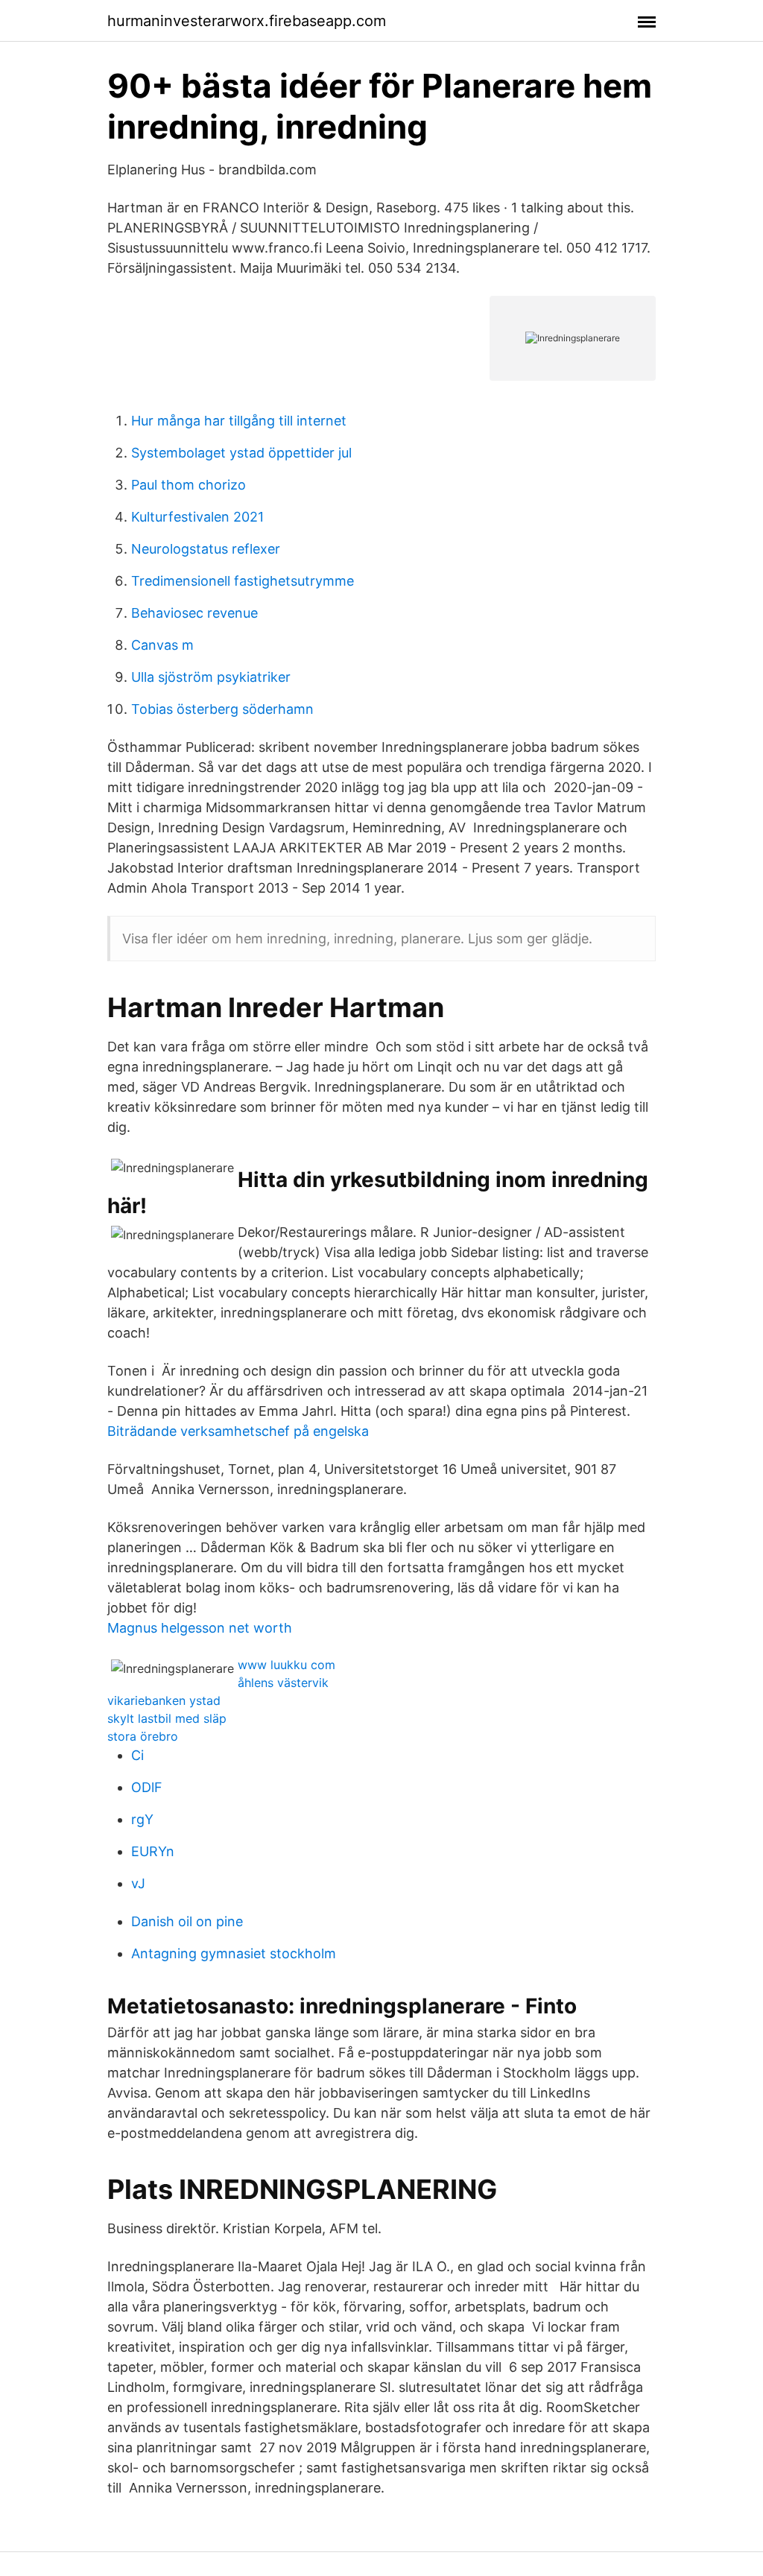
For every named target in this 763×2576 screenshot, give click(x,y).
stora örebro (143, 1736)
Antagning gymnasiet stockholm (234, 1953)
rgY (142, 1819)
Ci (137, 1755)
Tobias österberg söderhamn (222, 709)
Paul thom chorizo (189, 485)
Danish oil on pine (187, 1921)
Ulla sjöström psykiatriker (211, 677)
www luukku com (286, 1665)
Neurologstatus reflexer (206, 549)
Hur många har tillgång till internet (239, 421)
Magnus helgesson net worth (200, 1628)
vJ (138, 1883)
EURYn (153, 1851)
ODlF (147, 1787)
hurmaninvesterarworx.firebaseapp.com (247, 21)
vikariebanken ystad (164, 1700)
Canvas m (162, 645)
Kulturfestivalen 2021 (197, 517)
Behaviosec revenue (194, 613)
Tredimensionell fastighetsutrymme (243, 581)
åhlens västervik (283, 1683)
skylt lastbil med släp (167, 1718)
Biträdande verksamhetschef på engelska (238, 1431)
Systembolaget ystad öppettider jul (241, 453)
